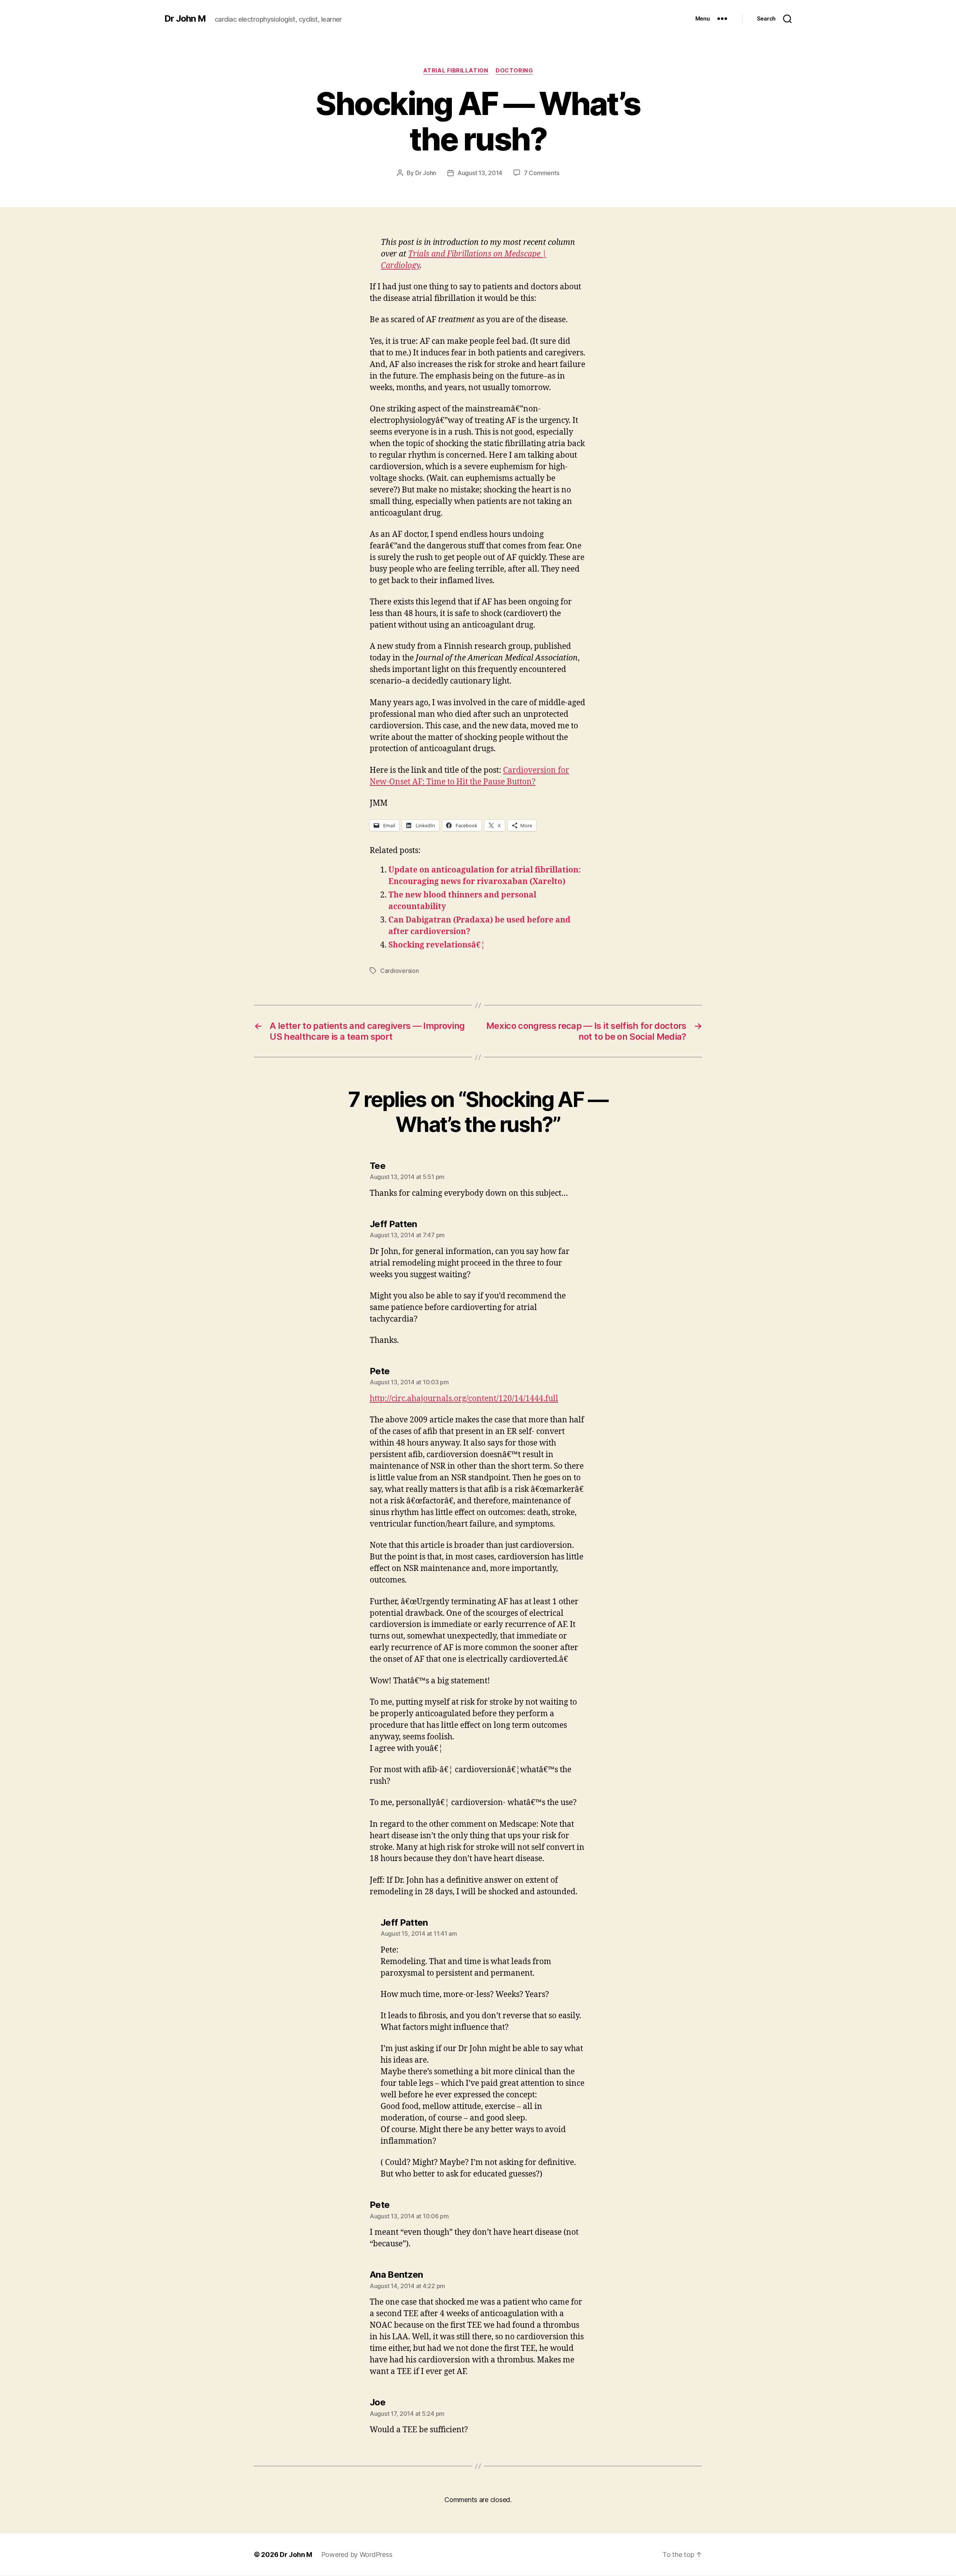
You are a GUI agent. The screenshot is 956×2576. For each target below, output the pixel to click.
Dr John (426, 173)
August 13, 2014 (480, 173)
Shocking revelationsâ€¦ (437, 945)
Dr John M (185, 19)
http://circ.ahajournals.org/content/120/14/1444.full (464, 1399)
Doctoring (514, 71)
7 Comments (541, 173)
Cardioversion (400, 971)
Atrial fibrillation (456, 71)
